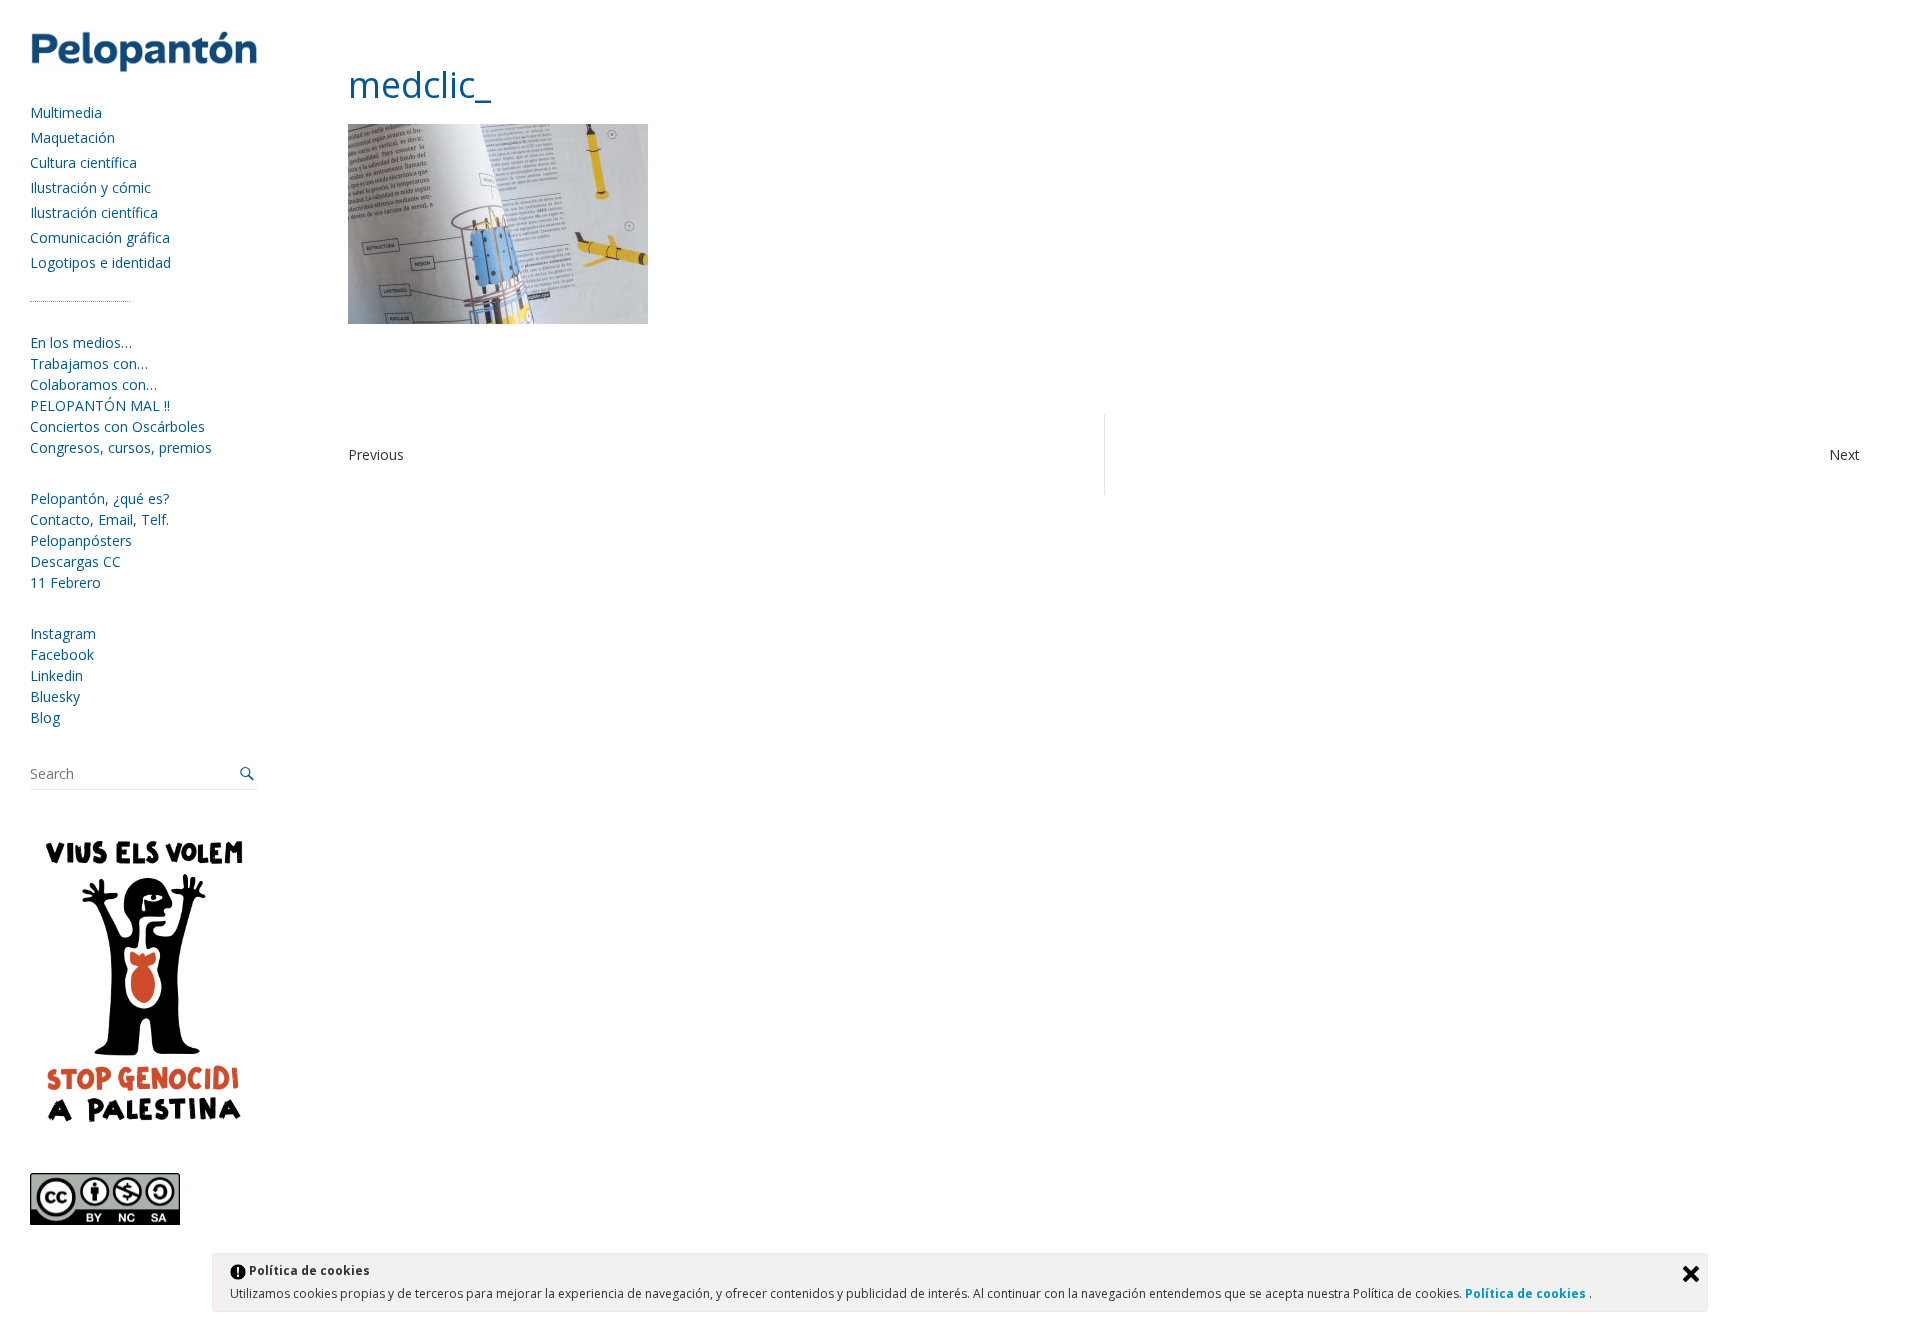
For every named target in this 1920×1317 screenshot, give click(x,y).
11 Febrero (65, 582)
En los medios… (81, 342)
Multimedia (66, 112)
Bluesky (55, 696)
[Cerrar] (1691, 1274)
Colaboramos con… (93, 384)
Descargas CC (75, 561)
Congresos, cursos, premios (121, 447)
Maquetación (72, 137)
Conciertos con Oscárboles (117, 426)
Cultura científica (83, 162)
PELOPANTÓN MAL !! (100, 405)
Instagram (63, 633)
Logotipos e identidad (100, 262)
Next (1844, 454)
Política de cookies (1527, 1293)
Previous (376, 454)
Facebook (62, 654)
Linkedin (56, 675)
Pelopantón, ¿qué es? (99, 498)
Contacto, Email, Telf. (99, 519)
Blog (45, 717)
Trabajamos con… (89, 363)
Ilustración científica (94, 212)
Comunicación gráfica (100, 237)
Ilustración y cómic (90, 187)
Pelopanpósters (81, 540)
